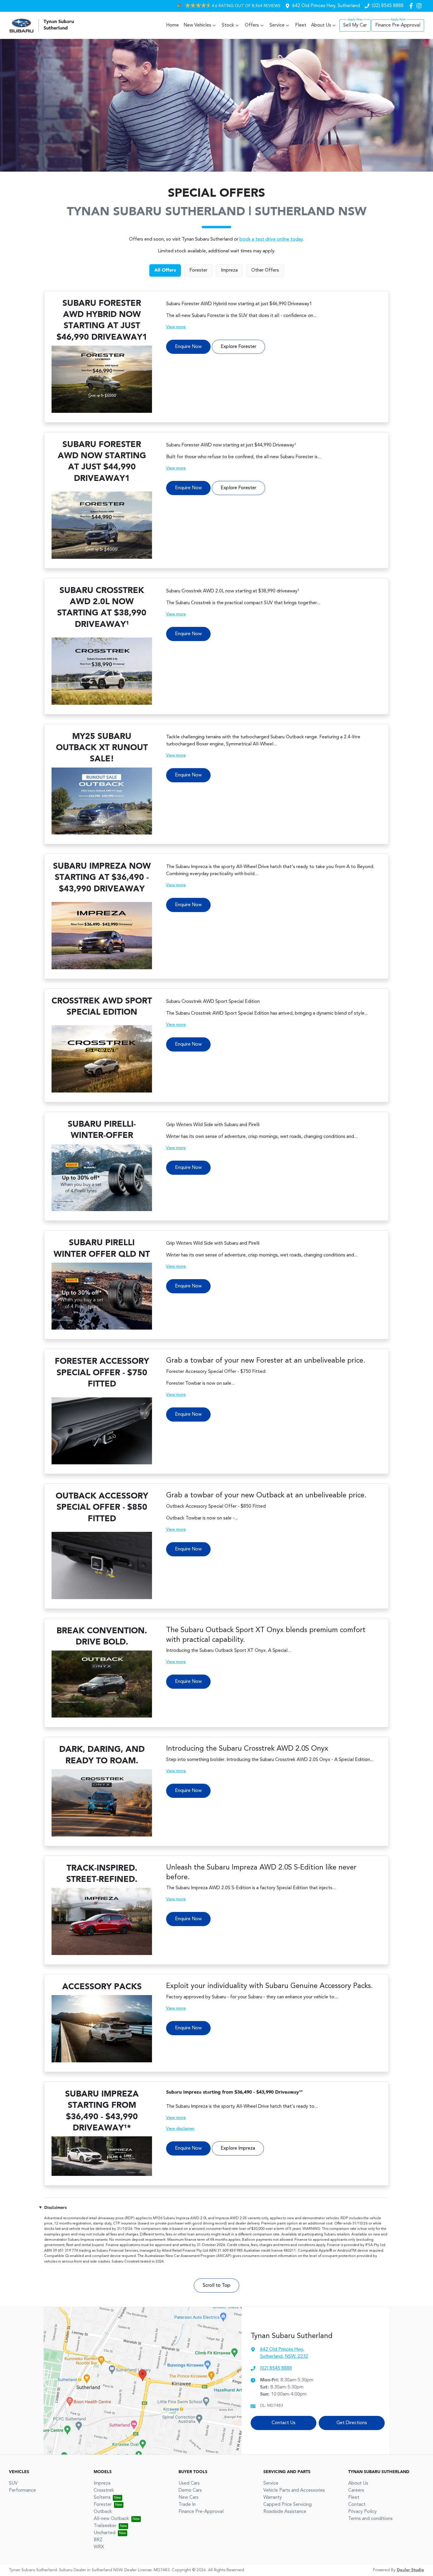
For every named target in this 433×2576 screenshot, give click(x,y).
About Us (321, 25)
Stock (228, 25)
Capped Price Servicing (287, 2505)
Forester (103, 2505)
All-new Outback (111, 2519)
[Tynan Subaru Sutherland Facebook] (412, 6)
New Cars (189, 2498)
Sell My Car (355, 25)
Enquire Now (188, 347)
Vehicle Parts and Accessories (294, 2490)
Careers (356, 2490)
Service (277, 25)
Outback (103, 2512)
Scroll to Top (216, 2286)
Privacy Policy (362, 2512)
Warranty (273, 2498)
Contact (357, 2505)
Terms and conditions (370, 2519)
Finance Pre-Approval (398, 25)
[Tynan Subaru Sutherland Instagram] (420, 6)
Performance (22, 2490)
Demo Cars (190, 2490)
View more (176, 327)
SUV (13, 2483)
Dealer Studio (410, 2570)
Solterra (102, 2498)
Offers (252, 25)
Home (172, 25)
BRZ (98, 2540)
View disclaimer (180, 2129)
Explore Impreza (238, 2148)
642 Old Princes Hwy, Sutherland (326, 6)
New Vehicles (197, 25)
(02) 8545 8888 (388, 6)
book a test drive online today (271, 239)
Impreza (102, 2483)
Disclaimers (55, 2208)
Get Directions (352, 2423)
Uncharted (105, 2533)
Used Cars (189, 2483)
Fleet (301, 25)
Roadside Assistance (285, 2512)
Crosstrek (104, 2490)
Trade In (187, 2505)
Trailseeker (105, 2526)
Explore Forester (238, 347)
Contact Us (284, 2423)
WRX (99, 2547)
